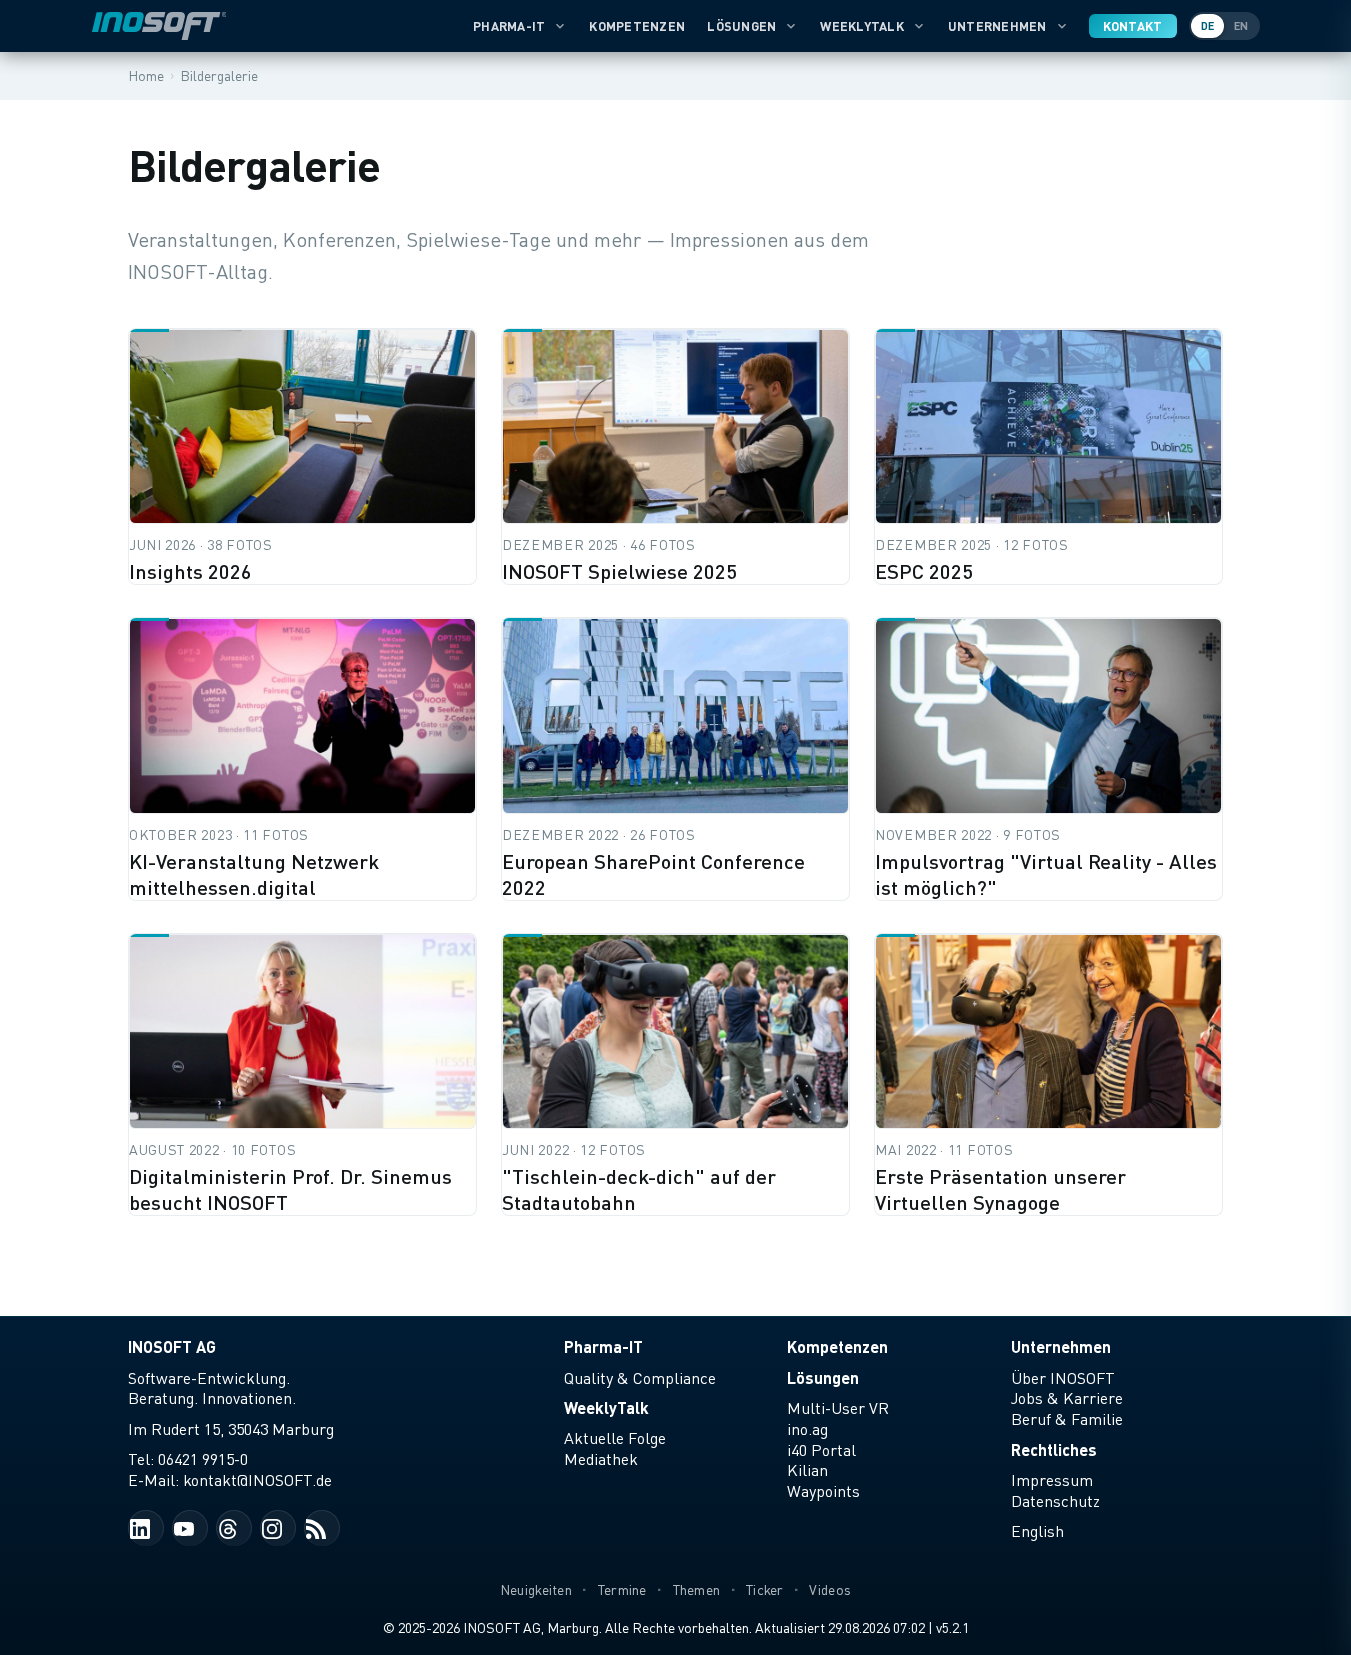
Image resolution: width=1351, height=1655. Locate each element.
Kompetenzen (637, 26)
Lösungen (741, 26)
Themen (697, 1589)
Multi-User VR (838, 1408)
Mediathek (601, 1459)
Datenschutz (1055, 1501)
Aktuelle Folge (615, 1438)
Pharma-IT (509, 26)
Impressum (1052, 1480)
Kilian (807, 1470)
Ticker (765, 1589)
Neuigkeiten (536, 1589)
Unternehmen (997, 26)
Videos (830, 1589)
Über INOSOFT (1063, 1378)
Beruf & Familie (1067, 1419)
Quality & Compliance (640, 1378)
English (1037, 1531)
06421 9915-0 (203, 1459)
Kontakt (1133, 26)
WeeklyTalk (862, 26)
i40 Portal (821, 1450)
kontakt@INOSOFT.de (257, 1480)
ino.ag (807, 1429)
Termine (622, 1589)
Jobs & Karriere (1067, 1398)
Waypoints (823, 1491)
